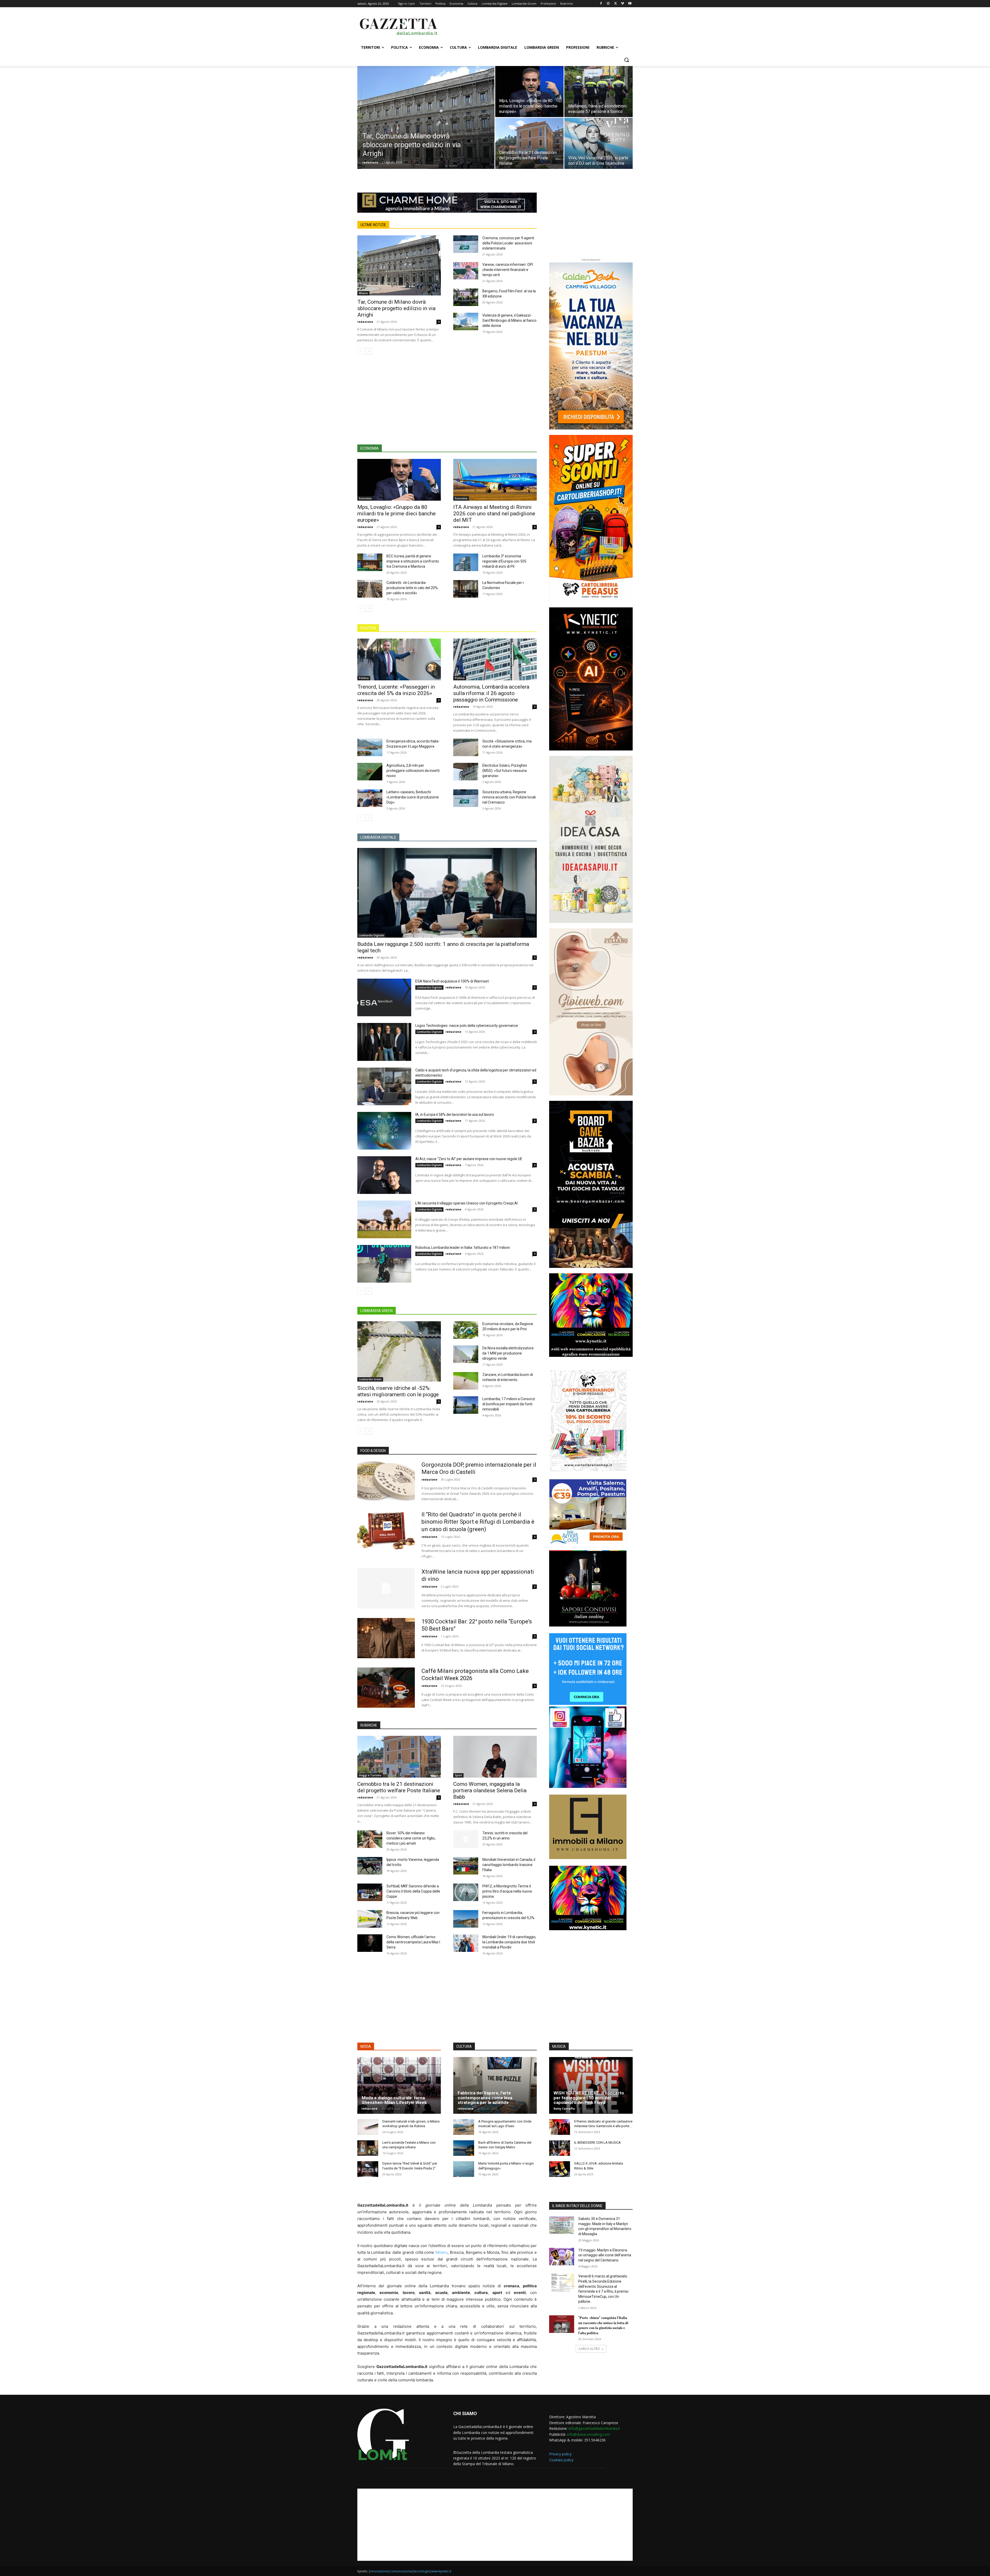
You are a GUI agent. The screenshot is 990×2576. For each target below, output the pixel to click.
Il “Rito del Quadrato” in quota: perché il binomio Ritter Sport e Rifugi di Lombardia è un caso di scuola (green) (478, 1522)
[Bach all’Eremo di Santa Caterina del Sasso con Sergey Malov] (464, 2148)
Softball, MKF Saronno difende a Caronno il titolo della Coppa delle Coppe (413, 1891)
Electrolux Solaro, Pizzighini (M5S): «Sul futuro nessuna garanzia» (505, 771)
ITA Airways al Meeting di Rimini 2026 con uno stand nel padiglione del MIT (494, 514)
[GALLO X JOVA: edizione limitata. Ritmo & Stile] (560, 2169)
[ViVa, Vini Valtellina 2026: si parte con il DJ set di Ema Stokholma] (599, 143)
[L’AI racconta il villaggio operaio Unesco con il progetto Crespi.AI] (384, 1219)
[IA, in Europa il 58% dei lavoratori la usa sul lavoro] (384, 1131)
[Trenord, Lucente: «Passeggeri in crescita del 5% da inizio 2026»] (399, 659)
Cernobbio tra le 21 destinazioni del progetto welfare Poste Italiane (399, 1787)
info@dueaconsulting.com (589, 2434)
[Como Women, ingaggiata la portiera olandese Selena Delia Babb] (495, 1757)
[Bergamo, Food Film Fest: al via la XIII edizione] (466, 297)
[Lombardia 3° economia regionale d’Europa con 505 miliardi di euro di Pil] (466, 562)
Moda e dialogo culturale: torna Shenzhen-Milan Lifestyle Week (394, 2100)
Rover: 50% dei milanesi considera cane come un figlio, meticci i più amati (411, 1838)
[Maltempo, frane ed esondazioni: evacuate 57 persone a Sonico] (599, 92)
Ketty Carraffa (564, 2108)
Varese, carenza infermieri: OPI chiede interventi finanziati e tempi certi (508, 270)
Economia (365, 498)
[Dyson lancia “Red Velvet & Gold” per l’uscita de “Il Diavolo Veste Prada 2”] (368, 2169)
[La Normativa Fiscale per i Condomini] (466, 589)
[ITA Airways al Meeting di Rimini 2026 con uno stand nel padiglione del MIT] (495, 480)
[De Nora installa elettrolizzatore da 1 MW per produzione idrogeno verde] (466, 1354)
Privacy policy (560, 2454)
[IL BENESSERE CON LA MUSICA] (560, 2148)
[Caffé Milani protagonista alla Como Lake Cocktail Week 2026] (386, 1688)
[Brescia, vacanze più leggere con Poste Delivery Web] (370, 1919)
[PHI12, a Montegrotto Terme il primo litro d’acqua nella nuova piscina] (466, 1892)
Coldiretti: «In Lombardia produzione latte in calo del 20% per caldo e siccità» (412, 588)
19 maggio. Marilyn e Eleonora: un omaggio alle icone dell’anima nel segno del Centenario (605, 2255)
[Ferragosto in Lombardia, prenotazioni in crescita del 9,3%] (466, 1919)
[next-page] (369, 351)
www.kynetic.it (441, 2571)
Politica (364, 678)
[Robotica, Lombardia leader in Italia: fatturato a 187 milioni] (384, 1264)
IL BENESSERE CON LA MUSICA (597, 2142)
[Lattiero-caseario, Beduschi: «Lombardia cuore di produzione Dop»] (370, 798)
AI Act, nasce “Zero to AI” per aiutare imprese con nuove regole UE (469, 1159)
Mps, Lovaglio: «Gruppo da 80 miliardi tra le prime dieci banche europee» (397, 514)
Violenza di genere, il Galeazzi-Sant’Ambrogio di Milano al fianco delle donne (509, 320)
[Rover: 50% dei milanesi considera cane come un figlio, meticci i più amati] (370, 1839)
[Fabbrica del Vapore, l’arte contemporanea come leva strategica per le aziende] (495, 2085)
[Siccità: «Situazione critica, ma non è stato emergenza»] (466, 747)
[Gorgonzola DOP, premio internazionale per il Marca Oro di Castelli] (386, 1481)
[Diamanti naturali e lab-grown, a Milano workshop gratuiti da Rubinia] (368, 2127)
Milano (363, 293)
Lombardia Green (370, 1379)
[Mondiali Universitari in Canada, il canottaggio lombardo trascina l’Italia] (466, 1866)
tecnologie (422, 2571)
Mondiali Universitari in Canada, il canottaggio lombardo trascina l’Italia (509, 1865)
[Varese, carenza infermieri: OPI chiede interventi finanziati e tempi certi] (466, 271)
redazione (370, 162)
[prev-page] (361, 351)
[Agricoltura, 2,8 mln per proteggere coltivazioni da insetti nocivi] (370, 772)
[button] (626, 60)
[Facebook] (601, 4)
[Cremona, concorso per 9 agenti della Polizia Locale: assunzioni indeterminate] (466, 244)
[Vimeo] (622, 4)
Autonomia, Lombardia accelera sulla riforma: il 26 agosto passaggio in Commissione (491, 693)
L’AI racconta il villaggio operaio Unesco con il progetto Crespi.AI (467, 1203)
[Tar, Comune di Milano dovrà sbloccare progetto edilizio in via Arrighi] (426, 126)
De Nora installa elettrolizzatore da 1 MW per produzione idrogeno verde (508, 1353)
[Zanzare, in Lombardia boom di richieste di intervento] (466, 1381)
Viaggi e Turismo (370, 1775)
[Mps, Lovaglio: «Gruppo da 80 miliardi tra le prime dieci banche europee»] (529, 92)
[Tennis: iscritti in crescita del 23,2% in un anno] (466, 1839)
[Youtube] (630, 4)
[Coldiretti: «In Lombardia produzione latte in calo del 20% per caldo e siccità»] (370, 589)
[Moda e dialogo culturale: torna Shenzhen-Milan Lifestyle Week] (399, 2085)
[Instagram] (608, 4)
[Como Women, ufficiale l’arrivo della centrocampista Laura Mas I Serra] (370, 1943)
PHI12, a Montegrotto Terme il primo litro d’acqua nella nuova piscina (507, 1891)
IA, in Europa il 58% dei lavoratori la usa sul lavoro (455, 1114)
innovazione (379, 2571)
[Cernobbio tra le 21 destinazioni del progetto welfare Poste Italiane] (529, 143)
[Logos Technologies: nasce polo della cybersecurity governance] (384, 1042)
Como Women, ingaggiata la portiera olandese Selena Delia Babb (490, 1790)
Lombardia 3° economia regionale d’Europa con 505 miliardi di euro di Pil (504, 561)
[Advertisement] (534, 26)
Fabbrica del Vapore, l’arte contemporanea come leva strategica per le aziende (485, 2098)
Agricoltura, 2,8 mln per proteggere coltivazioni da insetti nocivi (413, 771)
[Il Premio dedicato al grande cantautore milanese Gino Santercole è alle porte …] (560, 2127)
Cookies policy (561, 2460)
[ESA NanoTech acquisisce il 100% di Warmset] (384, 997)
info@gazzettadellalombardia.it (594, 2428)
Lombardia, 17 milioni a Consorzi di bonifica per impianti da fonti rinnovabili (509, 1404)
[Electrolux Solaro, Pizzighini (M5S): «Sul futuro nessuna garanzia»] (466, 772)
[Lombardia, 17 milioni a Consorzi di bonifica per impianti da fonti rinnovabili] (466, 1405)
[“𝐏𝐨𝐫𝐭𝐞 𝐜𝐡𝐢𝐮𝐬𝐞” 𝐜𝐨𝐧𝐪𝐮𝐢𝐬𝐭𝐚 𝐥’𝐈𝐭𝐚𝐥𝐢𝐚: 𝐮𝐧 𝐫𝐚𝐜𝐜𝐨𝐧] (562, 2324)
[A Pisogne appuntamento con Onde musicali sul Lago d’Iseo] (464, 2127)
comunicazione (401, 2571)
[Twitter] (616, 4)
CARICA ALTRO (589, 2349)
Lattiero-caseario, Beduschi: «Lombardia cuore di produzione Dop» (413, 797)
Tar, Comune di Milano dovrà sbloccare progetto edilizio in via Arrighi (396, 308)
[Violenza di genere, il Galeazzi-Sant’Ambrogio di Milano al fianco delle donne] (466, 321)
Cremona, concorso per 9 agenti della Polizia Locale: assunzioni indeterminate (508, 243)
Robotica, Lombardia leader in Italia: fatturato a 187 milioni (463, 1248)
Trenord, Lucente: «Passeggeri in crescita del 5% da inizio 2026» (396, 690)
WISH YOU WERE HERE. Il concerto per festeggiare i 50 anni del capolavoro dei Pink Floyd (589, 2098)
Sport (458, 1775)
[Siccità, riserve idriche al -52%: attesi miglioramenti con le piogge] (399, 1351)
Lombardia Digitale (371, 935)
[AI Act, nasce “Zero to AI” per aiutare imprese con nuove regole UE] (384, 1175)
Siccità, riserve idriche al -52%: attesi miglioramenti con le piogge (398, 1391)
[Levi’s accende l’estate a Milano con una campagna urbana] (368, 2148)
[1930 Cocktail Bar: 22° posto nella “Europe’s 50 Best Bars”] (386, 1638)
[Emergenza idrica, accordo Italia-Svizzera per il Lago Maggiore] (370, 747)
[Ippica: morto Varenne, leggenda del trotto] (370, 1866)
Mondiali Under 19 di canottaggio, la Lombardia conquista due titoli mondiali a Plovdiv (509, 1942)
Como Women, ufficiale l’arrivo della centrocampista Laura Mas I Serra (413, 1942)
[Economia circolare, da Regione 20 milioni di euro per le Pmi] (466, 1330)
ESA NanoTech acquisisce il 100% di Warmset (452, 981)
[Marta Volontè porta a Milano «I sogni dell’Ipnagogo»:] (464, 2169)
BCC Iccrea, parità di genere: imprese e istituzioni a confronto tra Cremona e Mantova (413, 561)
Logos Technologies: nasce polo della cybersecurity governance (467, 1026)
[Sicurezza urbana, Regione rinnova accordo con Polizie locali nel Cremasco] (466, 798)
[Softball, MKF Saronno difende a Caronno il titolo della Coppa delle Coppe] (370, 1892)
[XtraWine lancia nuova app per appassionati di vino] (386, 1588)
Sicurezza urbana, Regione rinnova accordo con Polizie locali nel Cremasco (509, 797)
